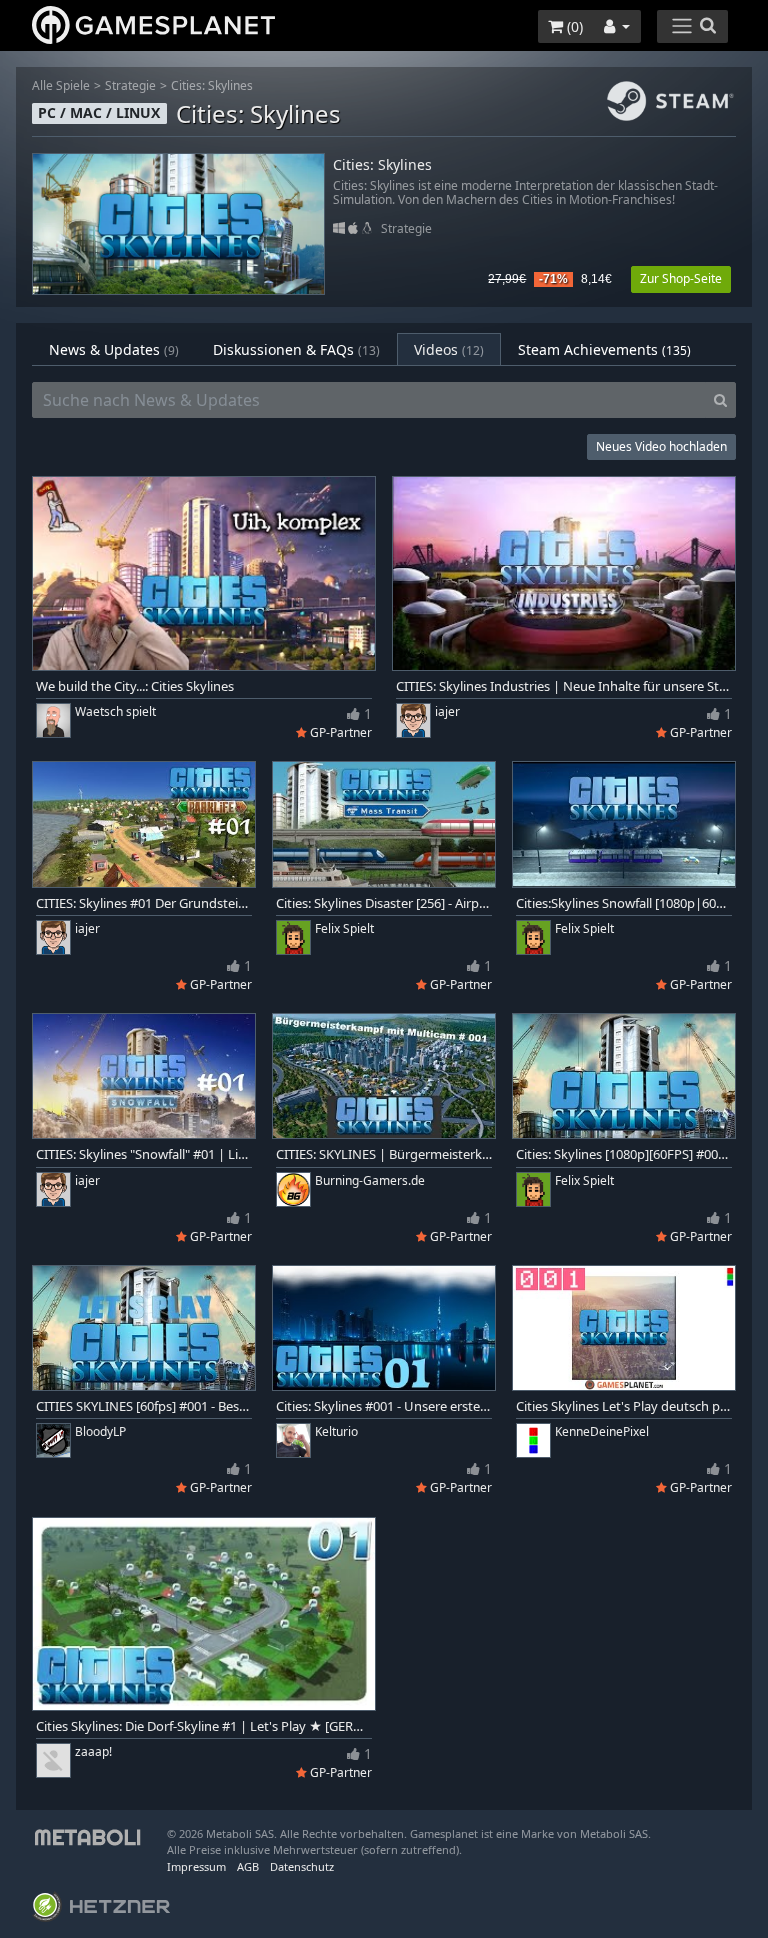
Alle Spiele (61, 85)
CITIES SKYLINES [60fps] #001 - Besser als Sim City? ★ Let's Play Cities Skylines (144, 1406)
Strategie (130, 85)
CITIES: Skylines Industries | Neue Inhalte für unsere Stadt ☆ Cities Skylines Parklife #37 (564, 686)
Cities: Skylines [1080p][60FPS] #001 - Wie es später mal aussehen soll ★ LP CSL (624, 1154)
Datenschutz (302, 1866)
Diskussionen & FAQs (296, 349)
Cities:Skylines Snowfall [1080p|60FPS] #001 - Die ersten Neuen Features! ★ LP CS (624, 903)
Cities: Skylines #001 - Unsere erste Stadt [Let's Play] (384, 1406)
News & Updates (114, 349)
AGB (248, 1866)
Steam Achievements (604, 349)
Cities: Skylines (212, 85)
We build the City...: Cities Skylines (135, 686)
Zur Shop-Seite (681, 278)
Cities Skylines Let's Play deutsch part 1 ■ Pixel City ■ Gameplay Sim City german (624, 1406)
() (573, 26)
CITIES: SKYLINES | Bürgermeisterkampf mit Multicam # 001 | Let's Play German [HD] (384, 1154)
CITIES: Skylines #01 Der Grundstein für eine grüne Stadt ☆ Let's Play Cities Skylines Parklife (144, 903)
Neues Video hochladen (661, 446)
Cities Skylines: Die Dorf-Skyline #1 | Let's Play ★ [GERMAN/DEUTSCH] (204, 1726)
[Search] (720, 400)
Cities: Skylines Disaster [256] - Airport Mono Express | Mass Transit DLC (384, 903)
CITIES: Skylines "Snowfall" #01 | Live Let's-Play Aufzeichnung (144, 1154)
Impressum (196, 1866)
